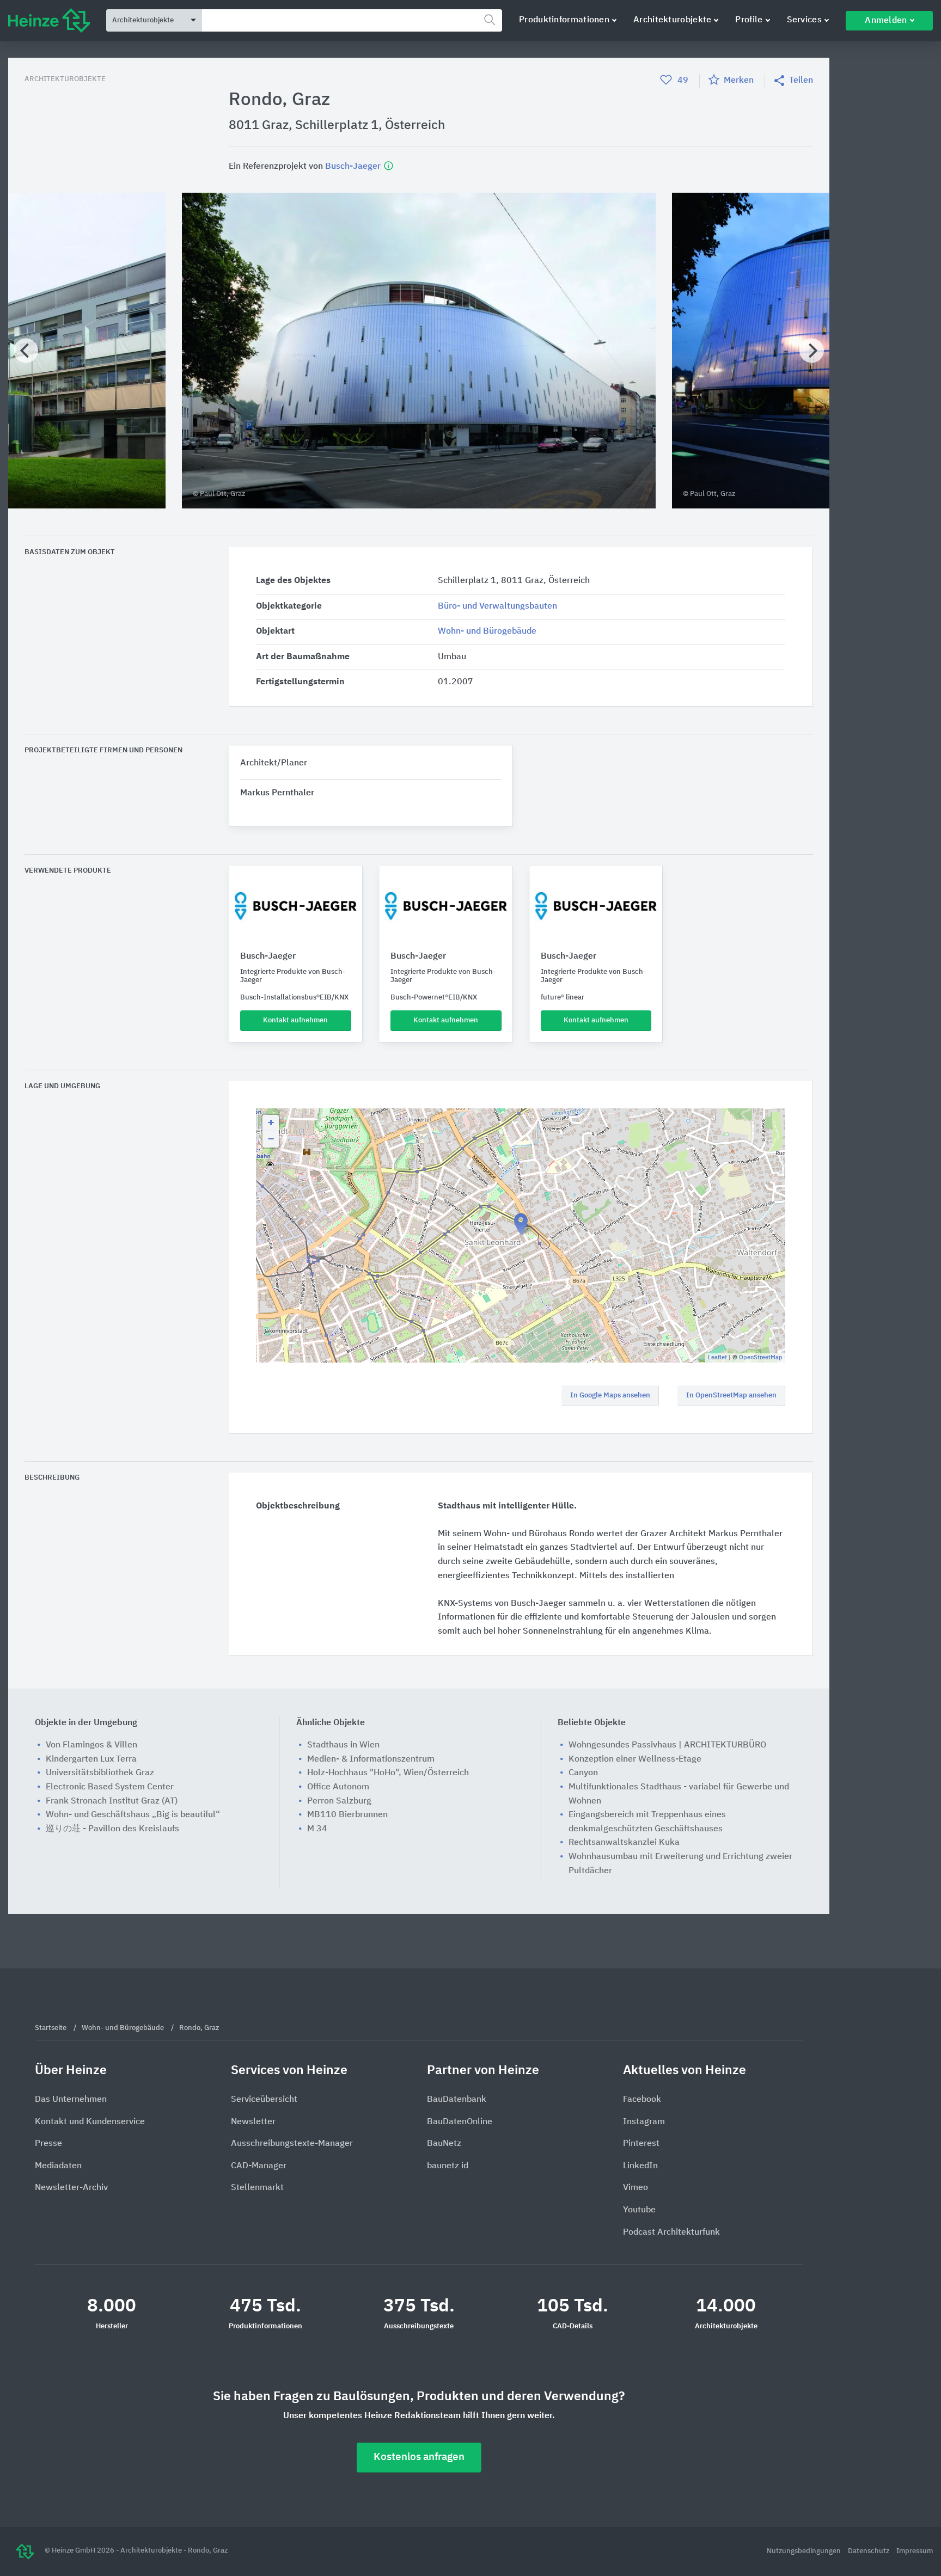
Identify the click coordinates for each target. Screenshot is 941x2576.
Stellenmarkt (257, 2188)
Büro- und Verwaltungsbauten (497, 606)
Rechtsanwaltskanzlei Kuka (624, 1843)
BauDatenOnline (460, 2122)
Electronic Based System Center (110, 1787)
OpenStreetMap (761, 1357)
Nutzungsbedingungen (805, 2551)
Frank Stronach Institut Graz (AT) (112, 1801)
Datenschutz (869, 2551)
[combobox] (352, 20)
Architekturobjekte (672, 20)
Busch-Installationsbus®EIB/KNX (294, 998)
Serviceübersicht (264, 2100)
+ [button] (271, 1123)
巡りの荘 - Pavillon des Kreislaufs (112, 1829)
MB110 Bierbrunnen (347, 1815)
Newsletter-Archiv (71, 2188)
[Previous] (26, 350)
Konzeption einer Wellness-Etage (635, 1759)
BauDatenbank (457, 2100)
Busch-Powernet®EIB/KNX (434, 998)
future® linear (563, 998)
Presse (48, 2144)
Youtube (639, 2210)
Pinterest (641, 2144)
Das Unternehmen (71, 2100)
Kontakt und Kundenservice (90, 2122)
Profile (749, 20)
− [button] (271, 1139)
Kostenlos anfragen (419, 2457)
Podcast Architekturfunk (671, 2232)
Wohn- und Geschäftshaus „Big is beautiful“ (133, 1815)
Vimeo (636, 2188)
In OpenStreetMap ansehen (731, 1396)
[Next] (812, 350)
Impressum (915, 2551)
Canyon (583, 1773)
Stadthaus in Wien (343, 1745)
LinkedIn (640, 2166)
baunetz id (448, 2166)
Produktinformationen (564, 20)
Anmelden (886, 21)
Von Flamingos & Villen (91, 1745)
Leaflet (717, 1357)
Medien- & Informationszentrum (371, 1759)
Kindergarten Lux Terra (91, 1759)
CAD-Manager (259, 2166)
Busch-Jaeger (354, 166)
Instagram (644, 2122)
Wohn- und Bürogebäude (487, 631)
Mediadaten (58, 2166)
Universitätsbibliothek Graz (100, 1773)
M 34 (317, 1829)
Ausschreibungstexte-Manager (292, 2144)
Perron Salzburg (339, 1801)
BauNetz (444, 2144)
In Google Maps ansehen (610, 1396)
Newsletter (253, 2122)
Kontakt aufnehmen (295, 1020)
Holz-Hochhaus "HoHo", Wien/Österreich (388, 1773)
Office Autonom (338, 1787)
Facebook (642, 2100)
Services (804, 20)
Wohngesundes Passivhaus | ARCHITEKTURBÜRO (667, 1745)
